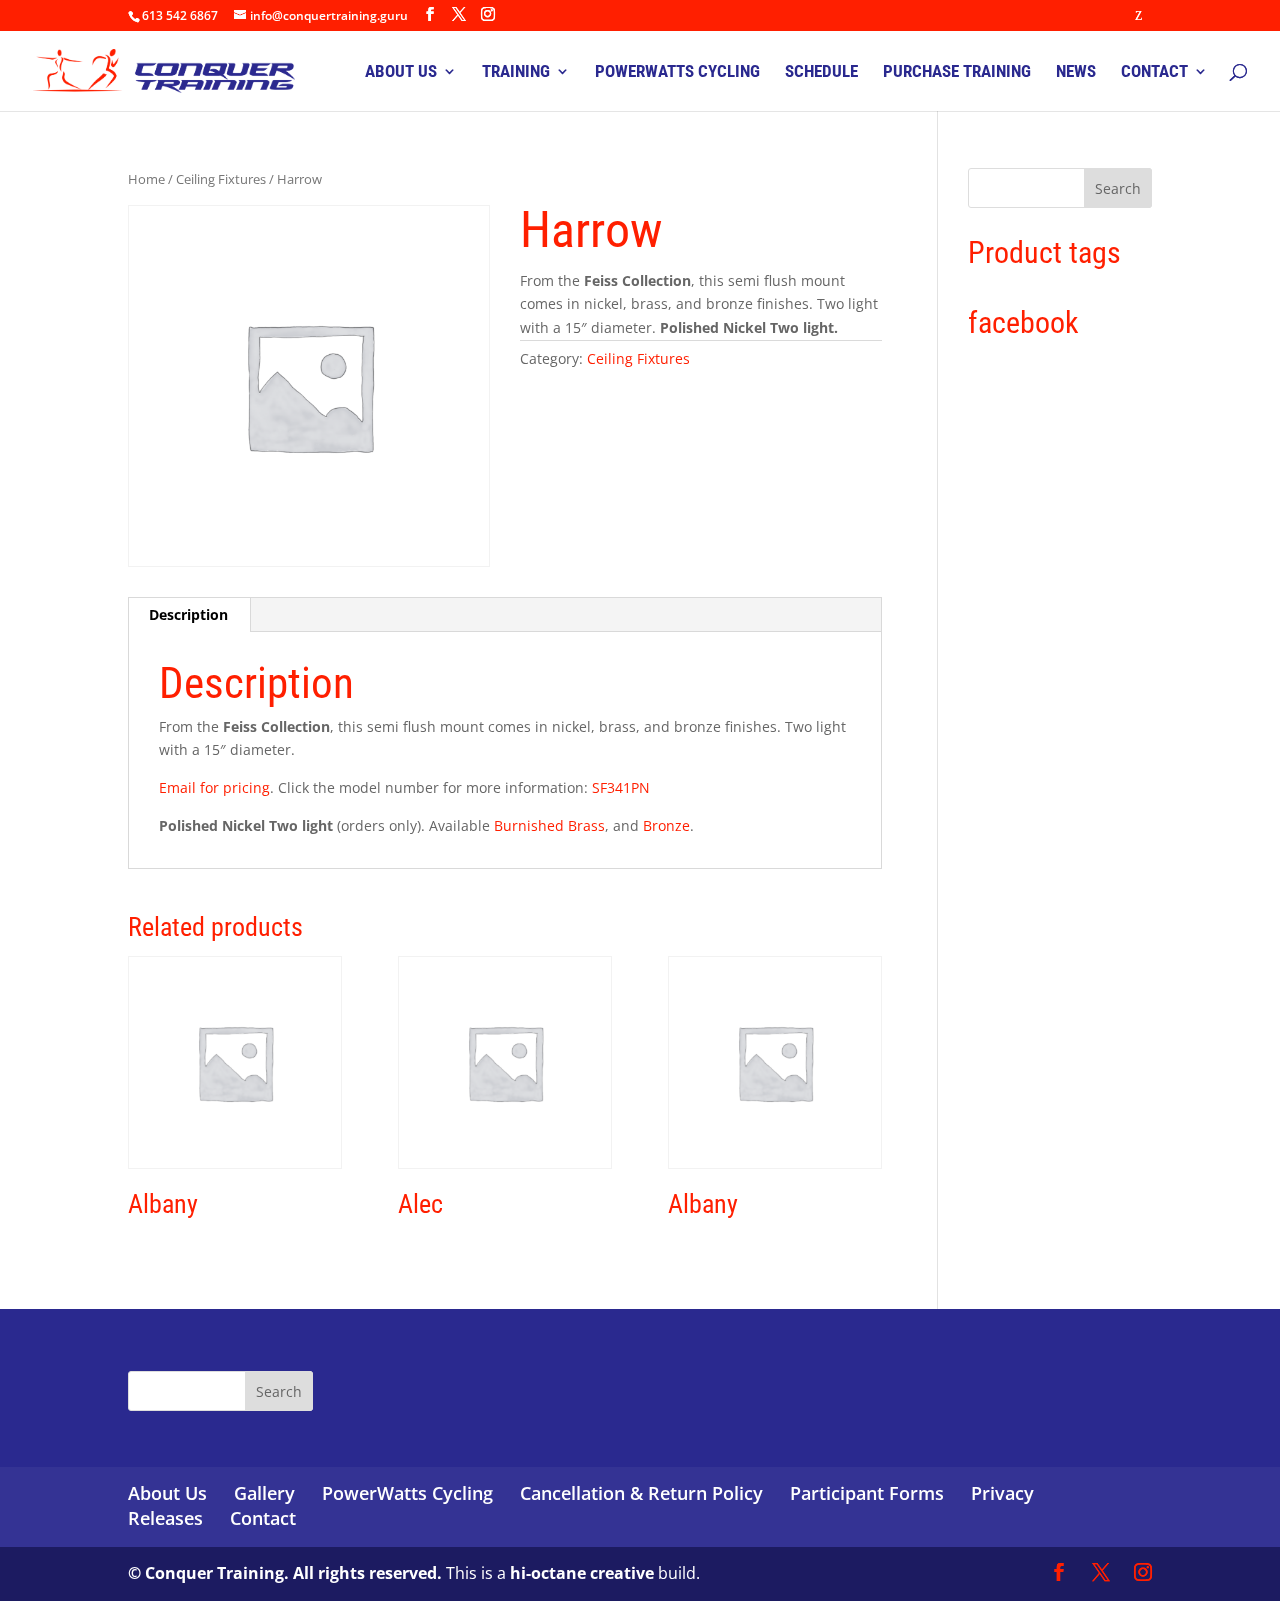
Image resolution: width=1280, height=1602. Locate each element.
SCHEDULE (821, 72)
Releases (165, 1518)
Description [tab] (188, 614)
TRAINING (516, 72)
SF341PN (621, 787)
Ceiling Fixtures (221, 179)
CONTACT (1154, 72)
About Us (167, 1493)
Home (146, 179)
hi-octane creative (582, 1573)
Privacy (1002, 1493)
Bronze (666, 825)
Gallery (264, 1493)
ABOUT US (401, 72)
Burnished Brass (549, 825)
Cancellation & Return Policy (641, 1493)
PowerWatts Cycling (407, 1493)
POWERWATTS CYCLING (677, 72)
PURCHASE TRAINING (957, 72)
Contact (263, 1518)
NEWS (1076, 72)
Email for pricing (214, 787)
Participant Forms (867, 1493)
